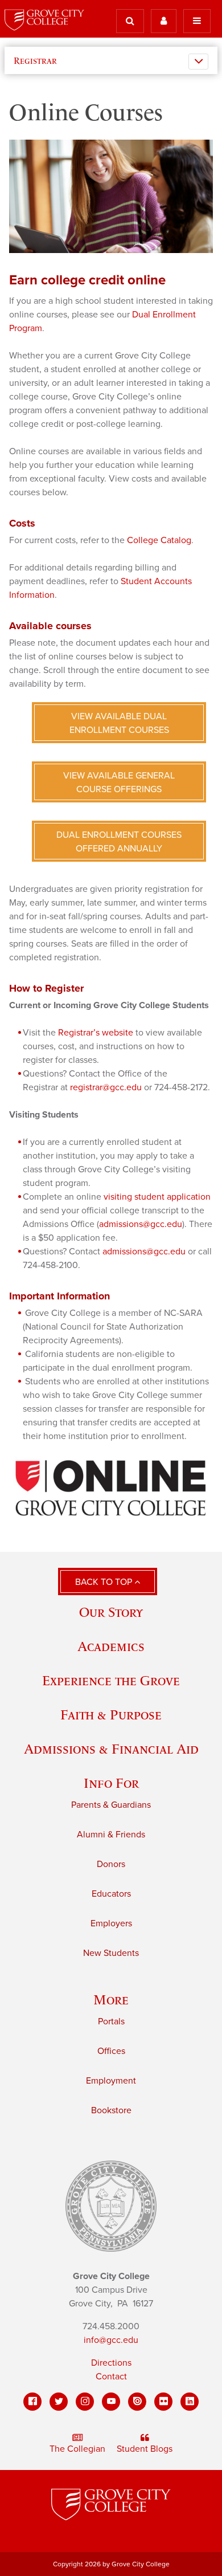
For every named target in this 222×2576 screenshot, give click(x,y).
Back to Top (105, 1582)
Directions (111, 2363)
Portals (111, 2021)
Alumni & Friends (111, 1835)
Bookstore (111, 2110)
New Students (111, 1953)
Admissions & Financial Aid (111, 1749)
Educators (111, 1894)
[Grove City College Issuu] (137, 2402)
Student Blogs (145, 2449)
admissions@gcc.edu (141, 1224)
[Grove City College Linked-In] (190, 2402)
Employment (111, 2081)
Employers (111, 1923)
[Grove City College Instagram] (85, 2402)
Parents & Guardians (111, 1805)
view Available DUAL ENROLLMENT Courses (119, 723)
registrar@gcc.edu (106, 1087)
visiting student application (157, 1197)
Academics (111, 1646)
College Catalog (159, 540)
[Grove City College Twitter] (59, 2402)
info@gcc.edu (111, 2340)
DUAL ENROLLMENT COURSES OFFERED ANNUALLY (119, 842)
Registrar (35, 60)
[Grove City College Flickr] (163, 2402)
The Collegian (77, 2449)
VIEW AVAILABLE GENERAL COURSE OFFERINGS (119, 782)
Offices (111, 2051)
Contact (111, 2377)
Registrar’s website (96, 1033)
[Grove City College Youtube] (111, 2402)
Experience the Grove (111, 1680)
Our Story (111, 1612)
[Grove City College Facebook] (32, 2402)
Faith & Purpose (111, 1715)
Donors (111, 1864)
